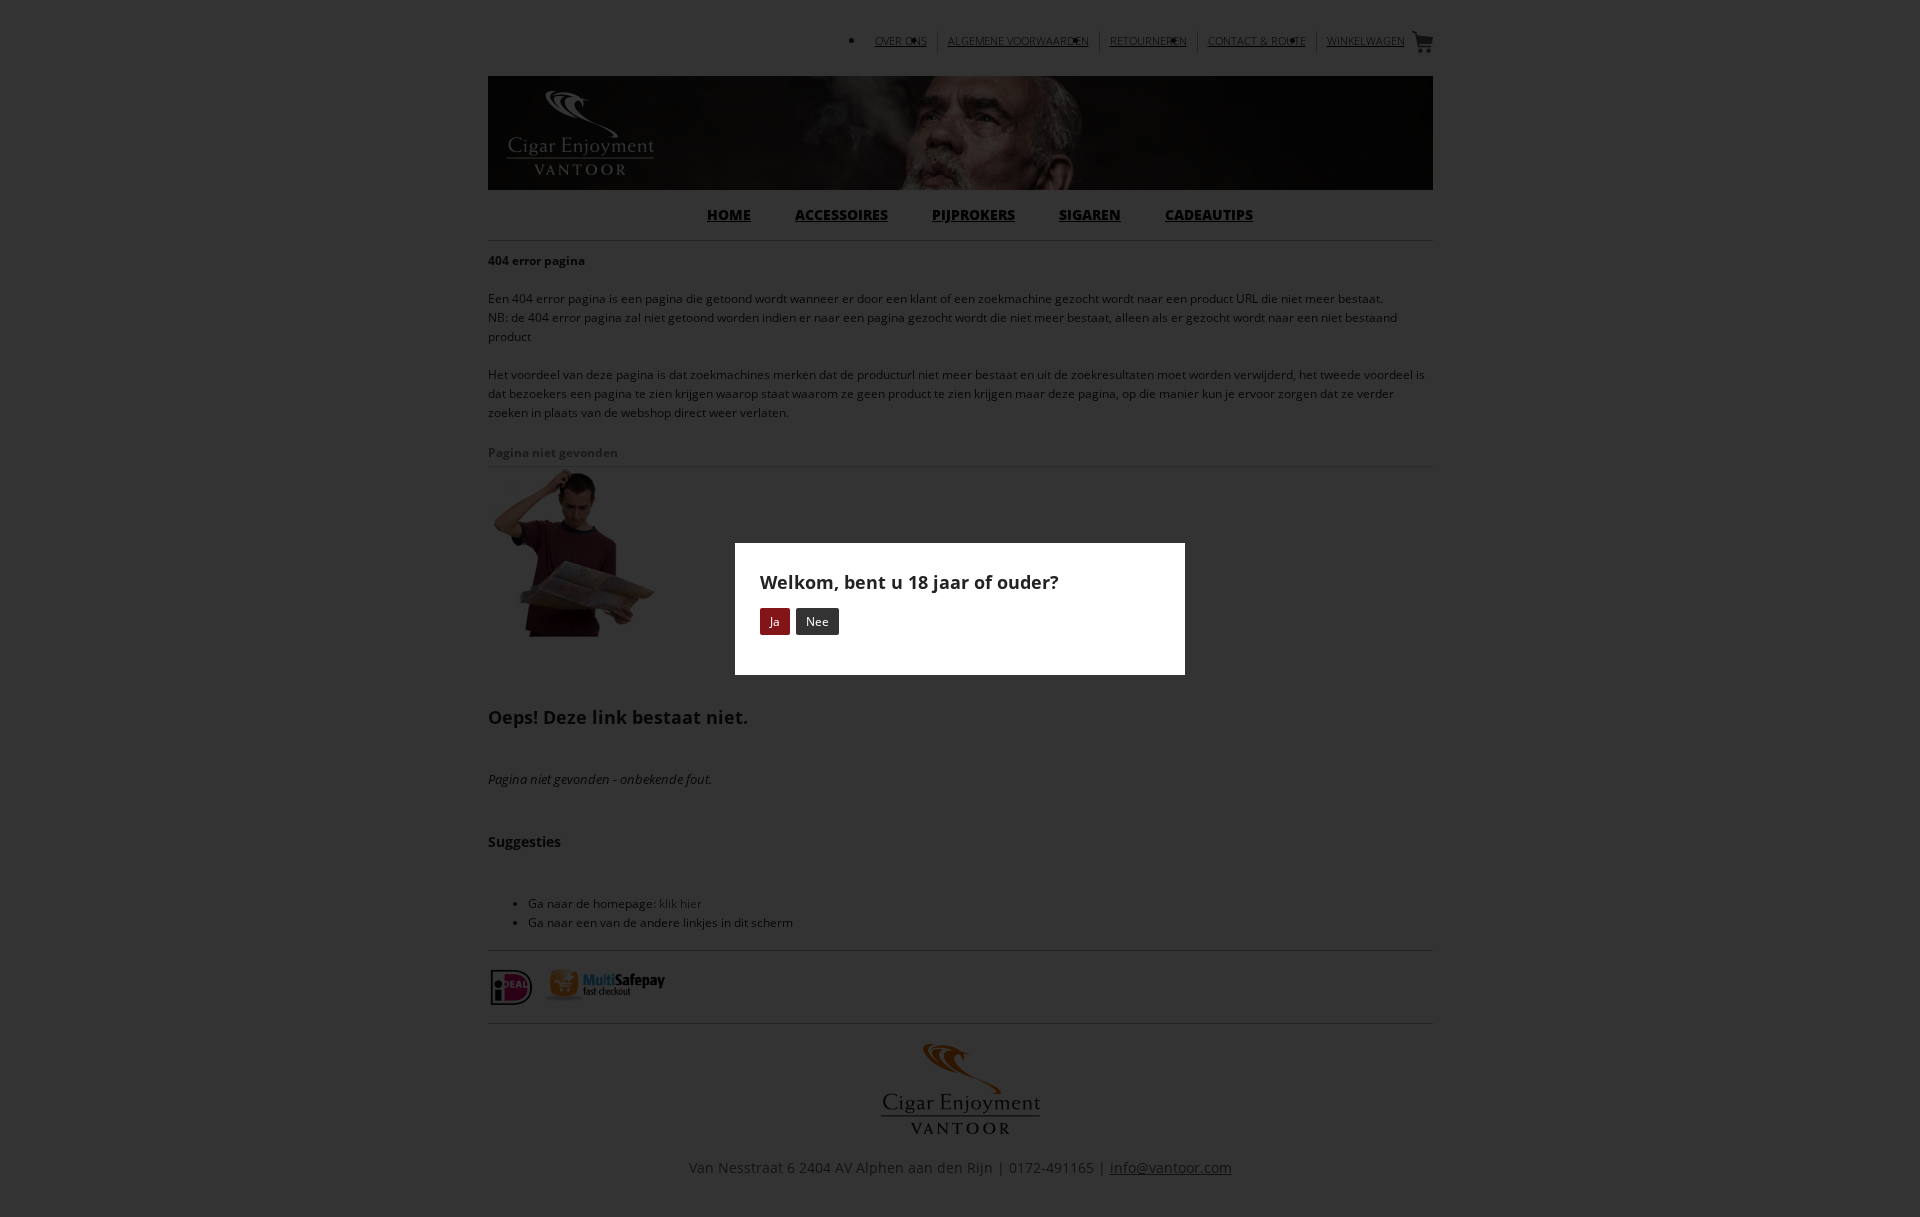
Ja (775, 621)
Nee (817, 621)
